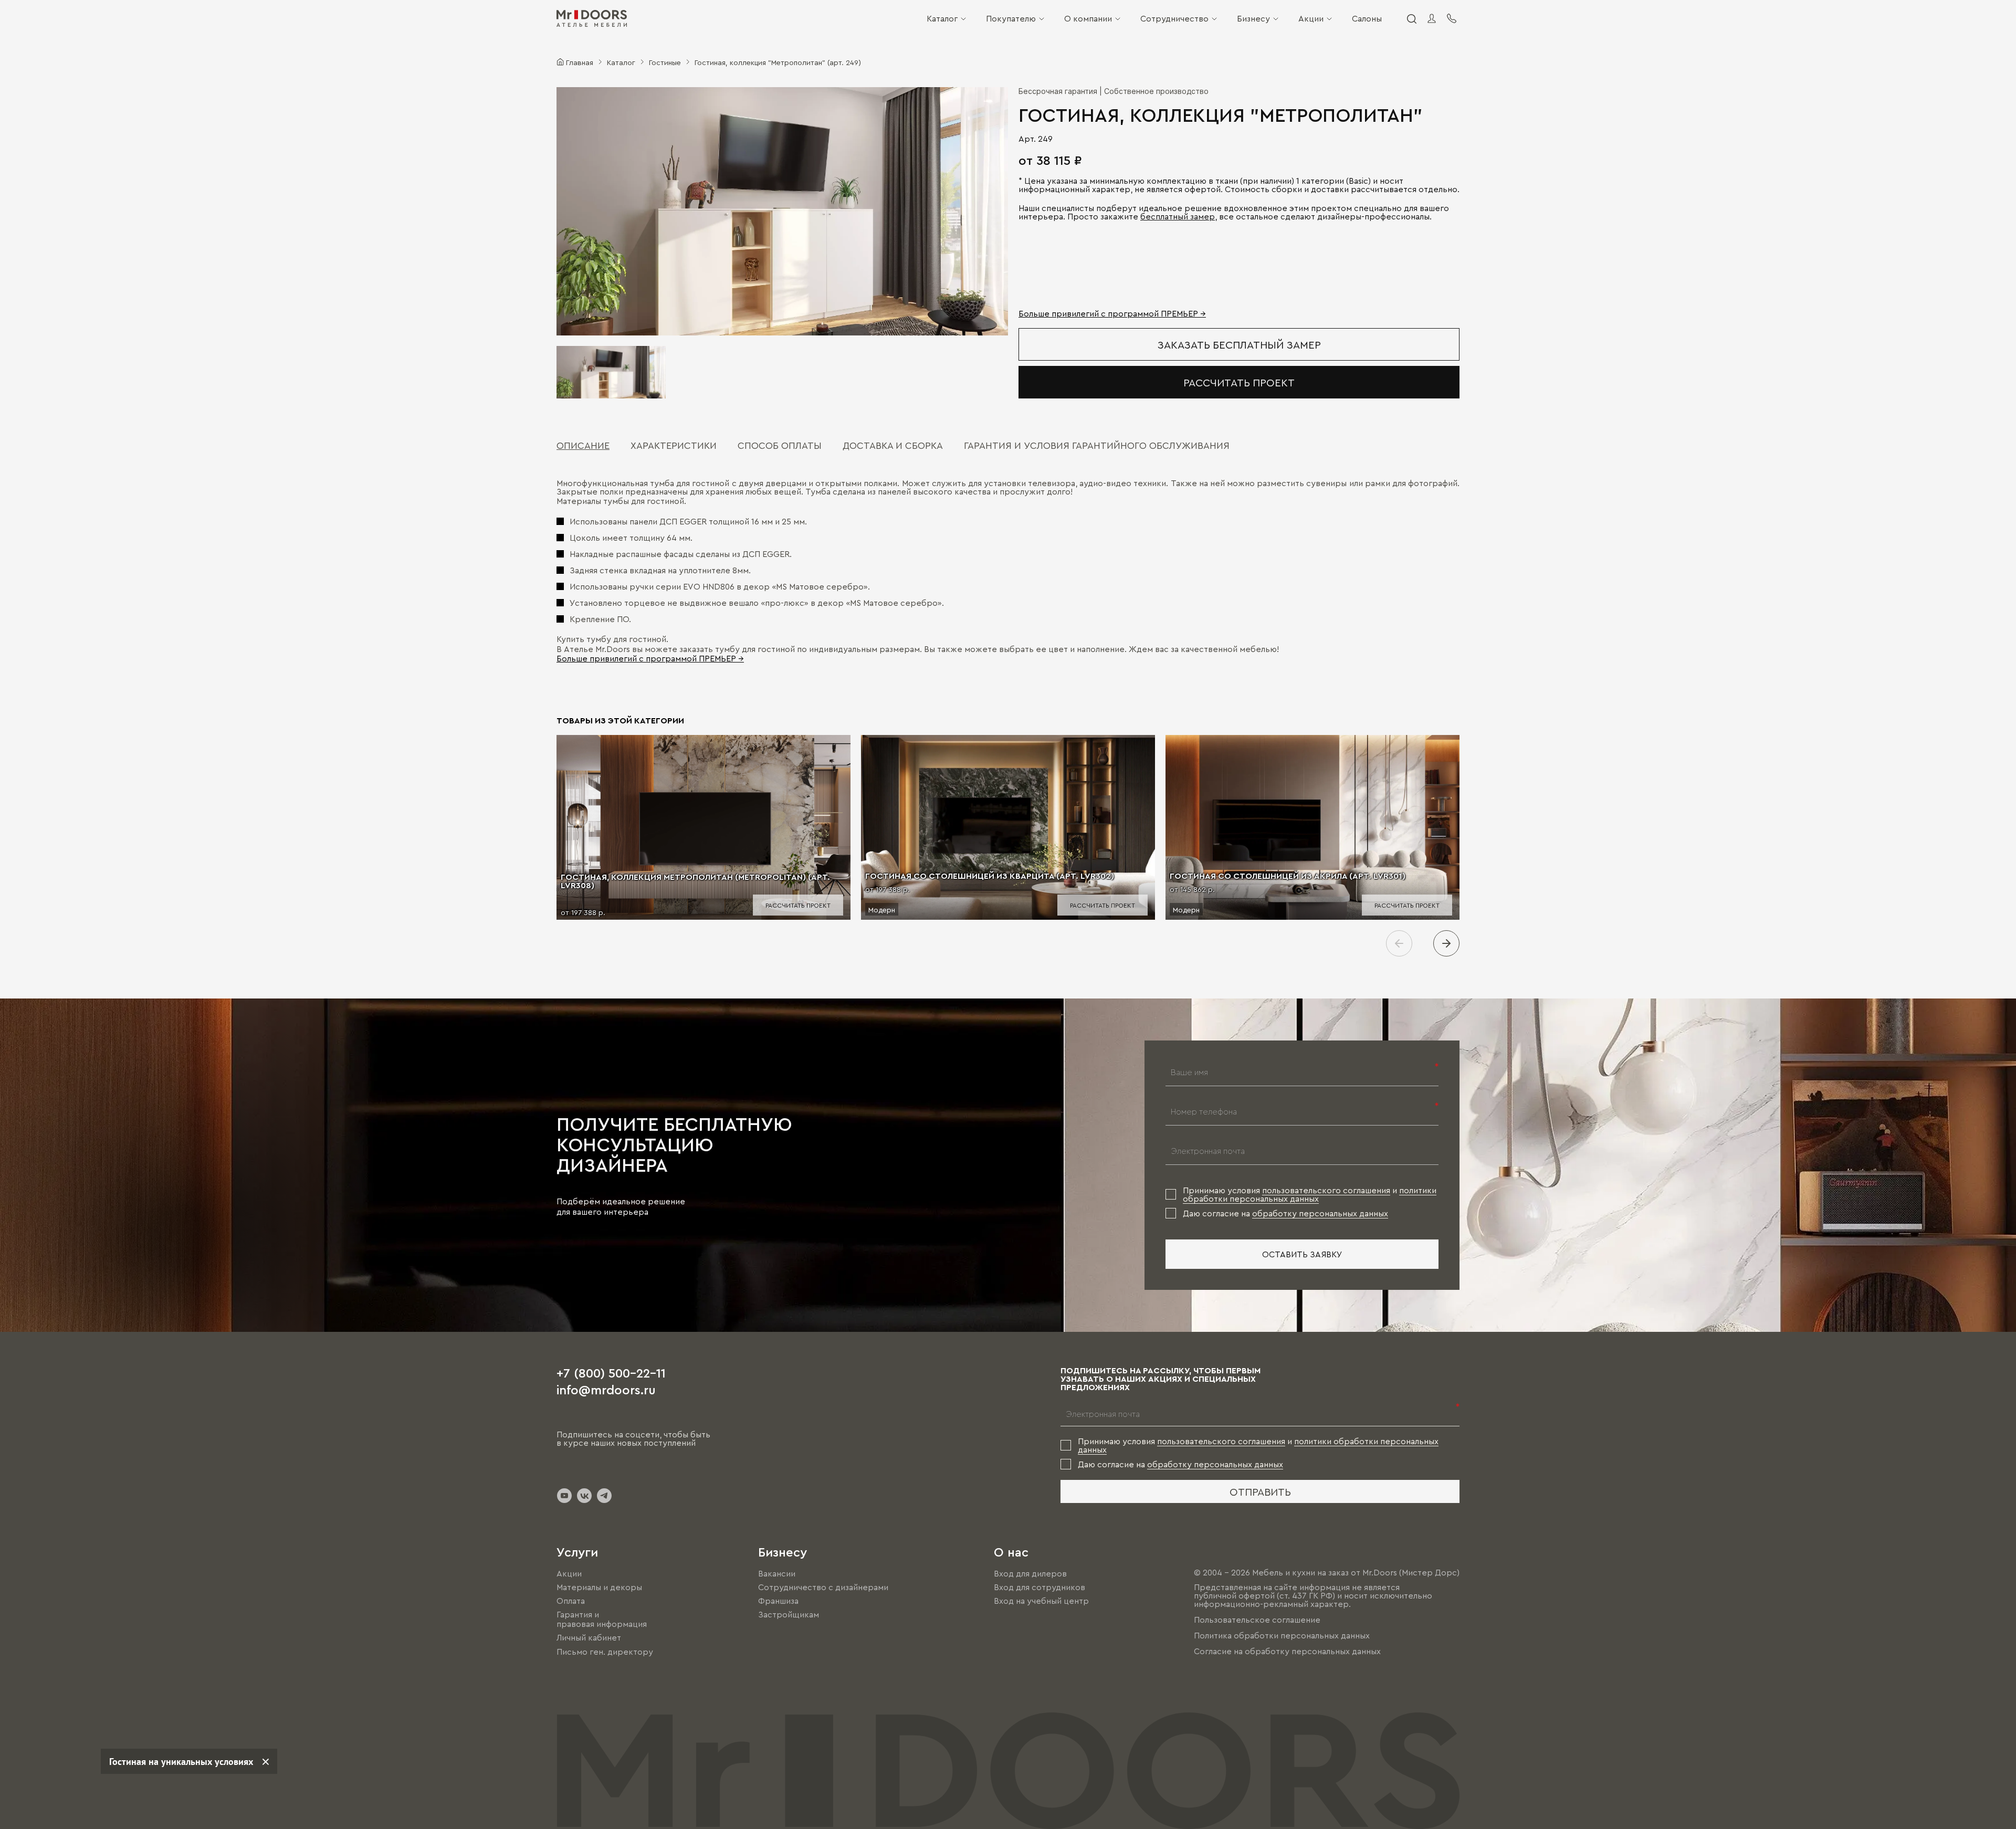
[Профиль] (1432, 18)
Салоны (1367, 18)
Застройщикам (789, 1614)
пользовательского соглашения (1326, 1190)
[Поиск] (1411, 18)
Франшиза (778, 1601)
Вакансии (777, 1573)
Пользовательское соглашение (1257, 1620)
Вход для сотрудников (1039, 1587)
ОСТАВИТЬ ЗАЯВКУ (1302, 1254)
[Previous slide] (1399, 943)
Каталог (942, 18)
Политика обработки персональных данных (1282, 1635)
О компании (1088, 18)
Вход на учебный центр (1041, 1601)
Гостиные (665, 62)
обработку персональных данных (1320, 1213)
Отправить (1260, 1491)
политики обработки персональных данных (1310, 1194)
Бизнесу (1253, 18)
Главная (580, 62)
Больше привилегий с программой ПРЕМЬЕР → (1112, 313)
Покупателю (1011, 18)
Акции (1311, 18)
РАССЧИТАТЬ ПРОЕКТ (1239, 382)
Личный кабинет (589, 1638)
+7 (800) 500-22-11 (611, 1372)
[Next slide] (1446, 943)
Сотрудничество (1174, 18)
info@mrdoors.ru (606, 1389)
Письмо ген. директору (605, 1652)
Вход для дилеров (1030, 1573)
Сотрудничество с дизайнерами (823, 1587)
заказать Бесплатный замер (1239, 344)
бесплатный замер (1178, 216)
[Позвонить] (1452, 18)
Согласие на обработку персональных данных (1287, 1651)
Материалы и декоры (599, 1587)
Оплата (571, 1601)
